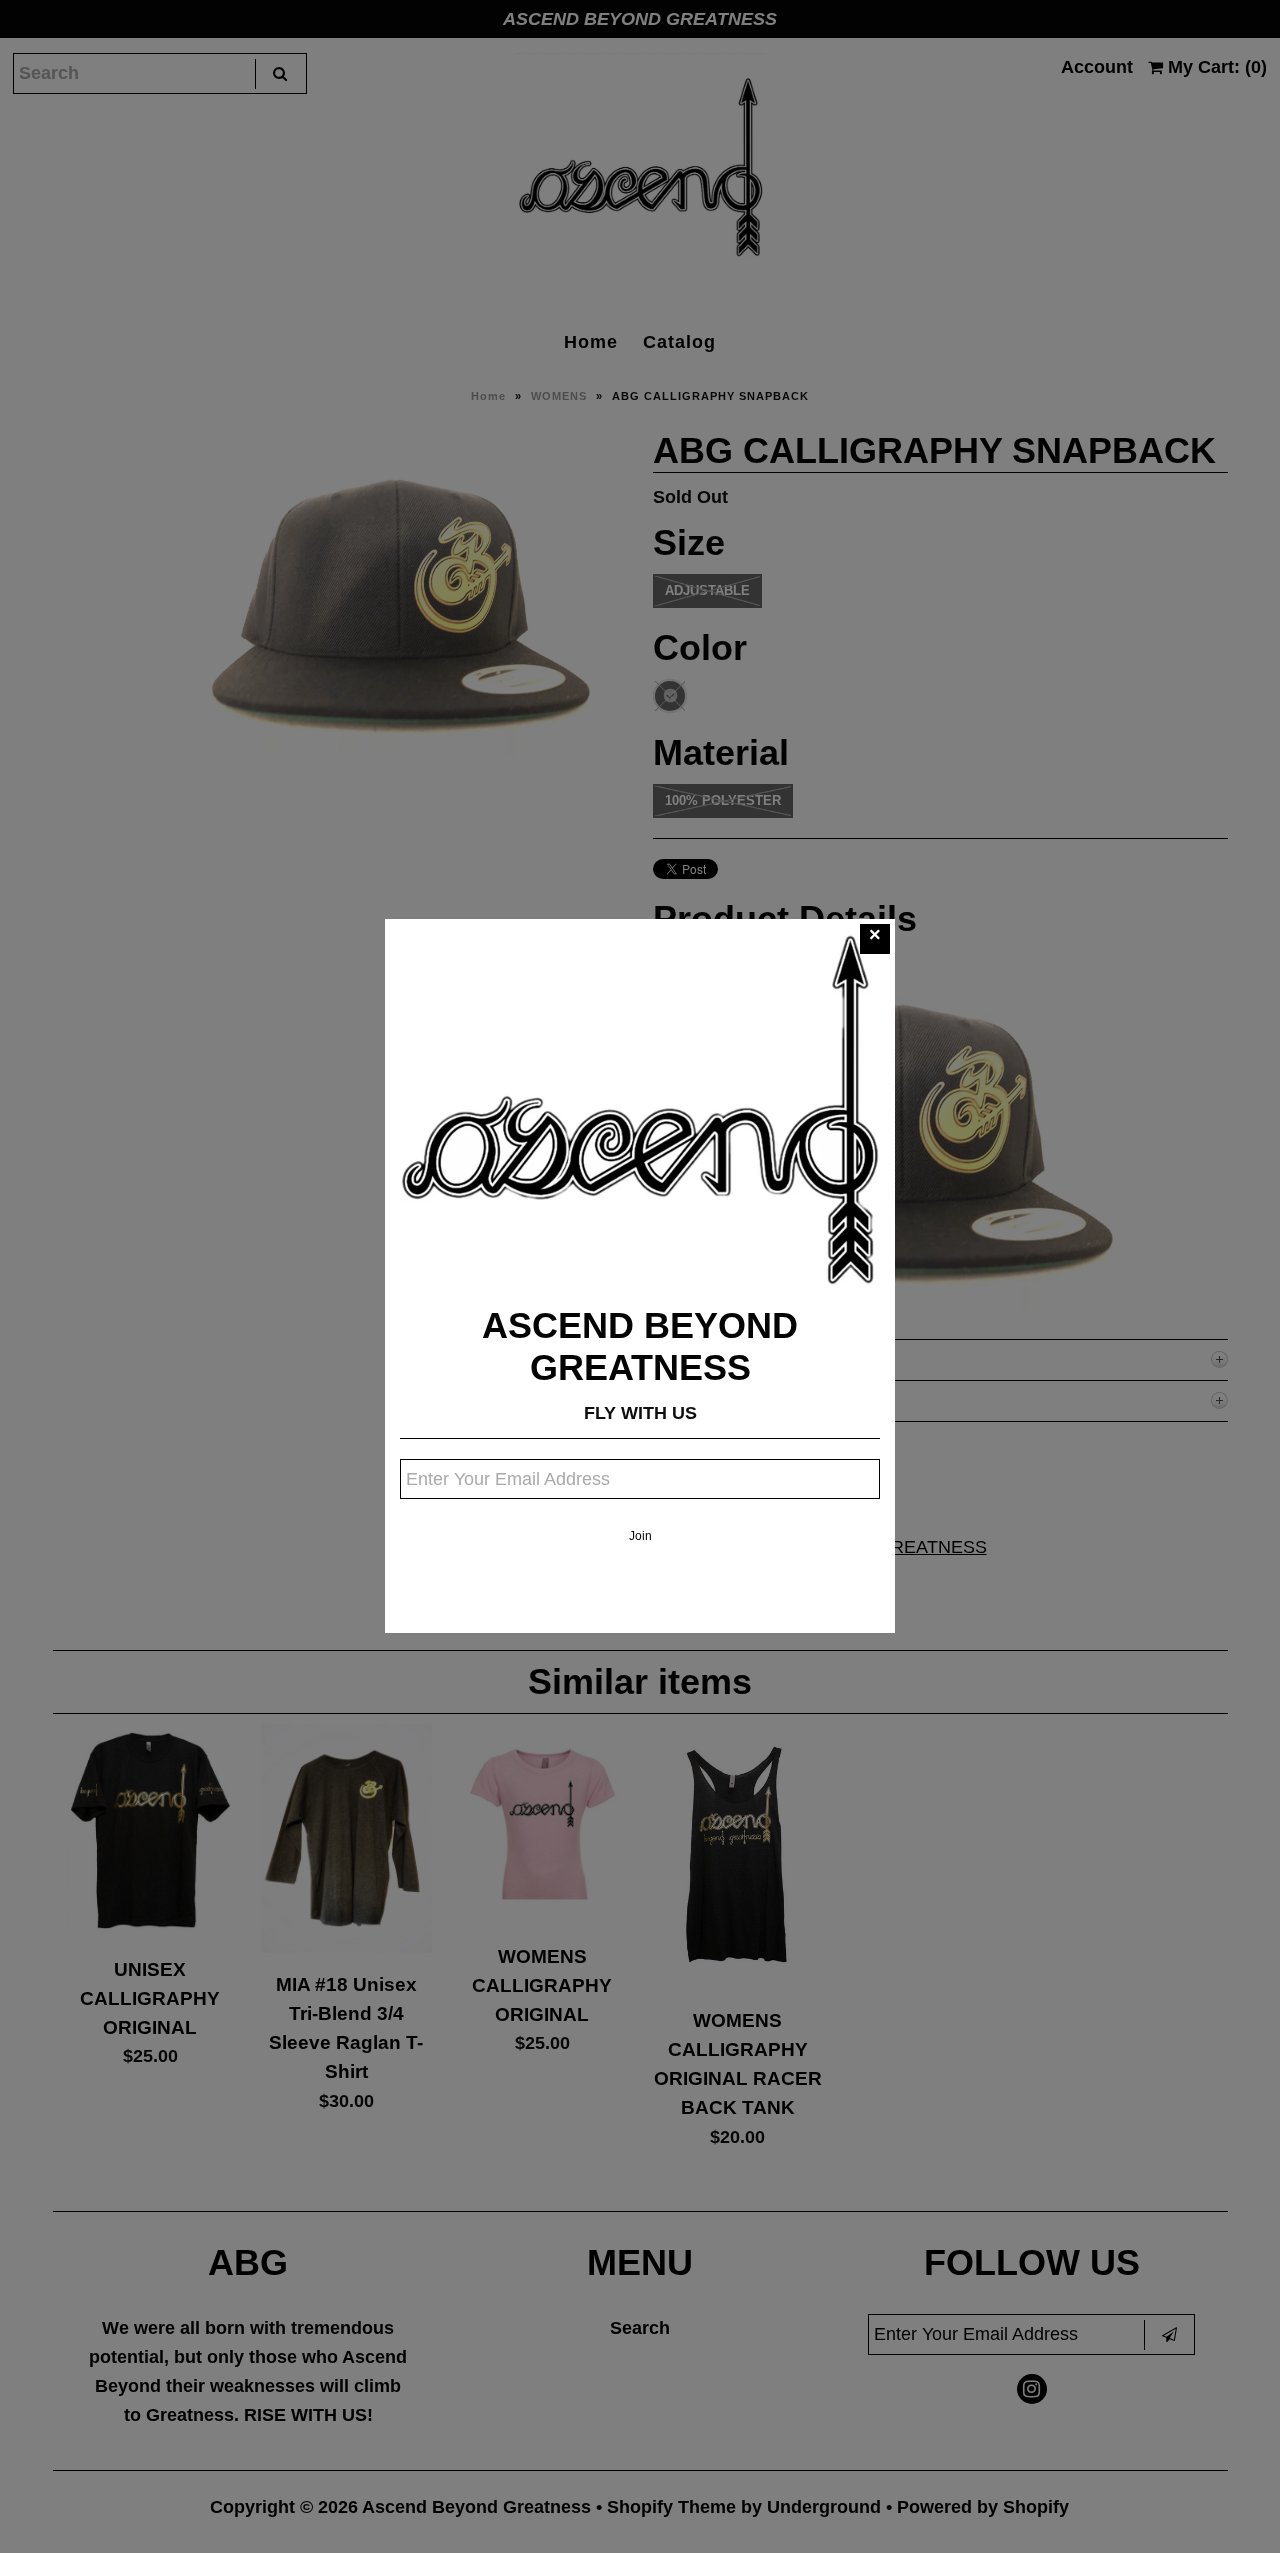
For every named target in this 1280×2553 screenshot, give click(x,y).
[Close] (875, 939)
